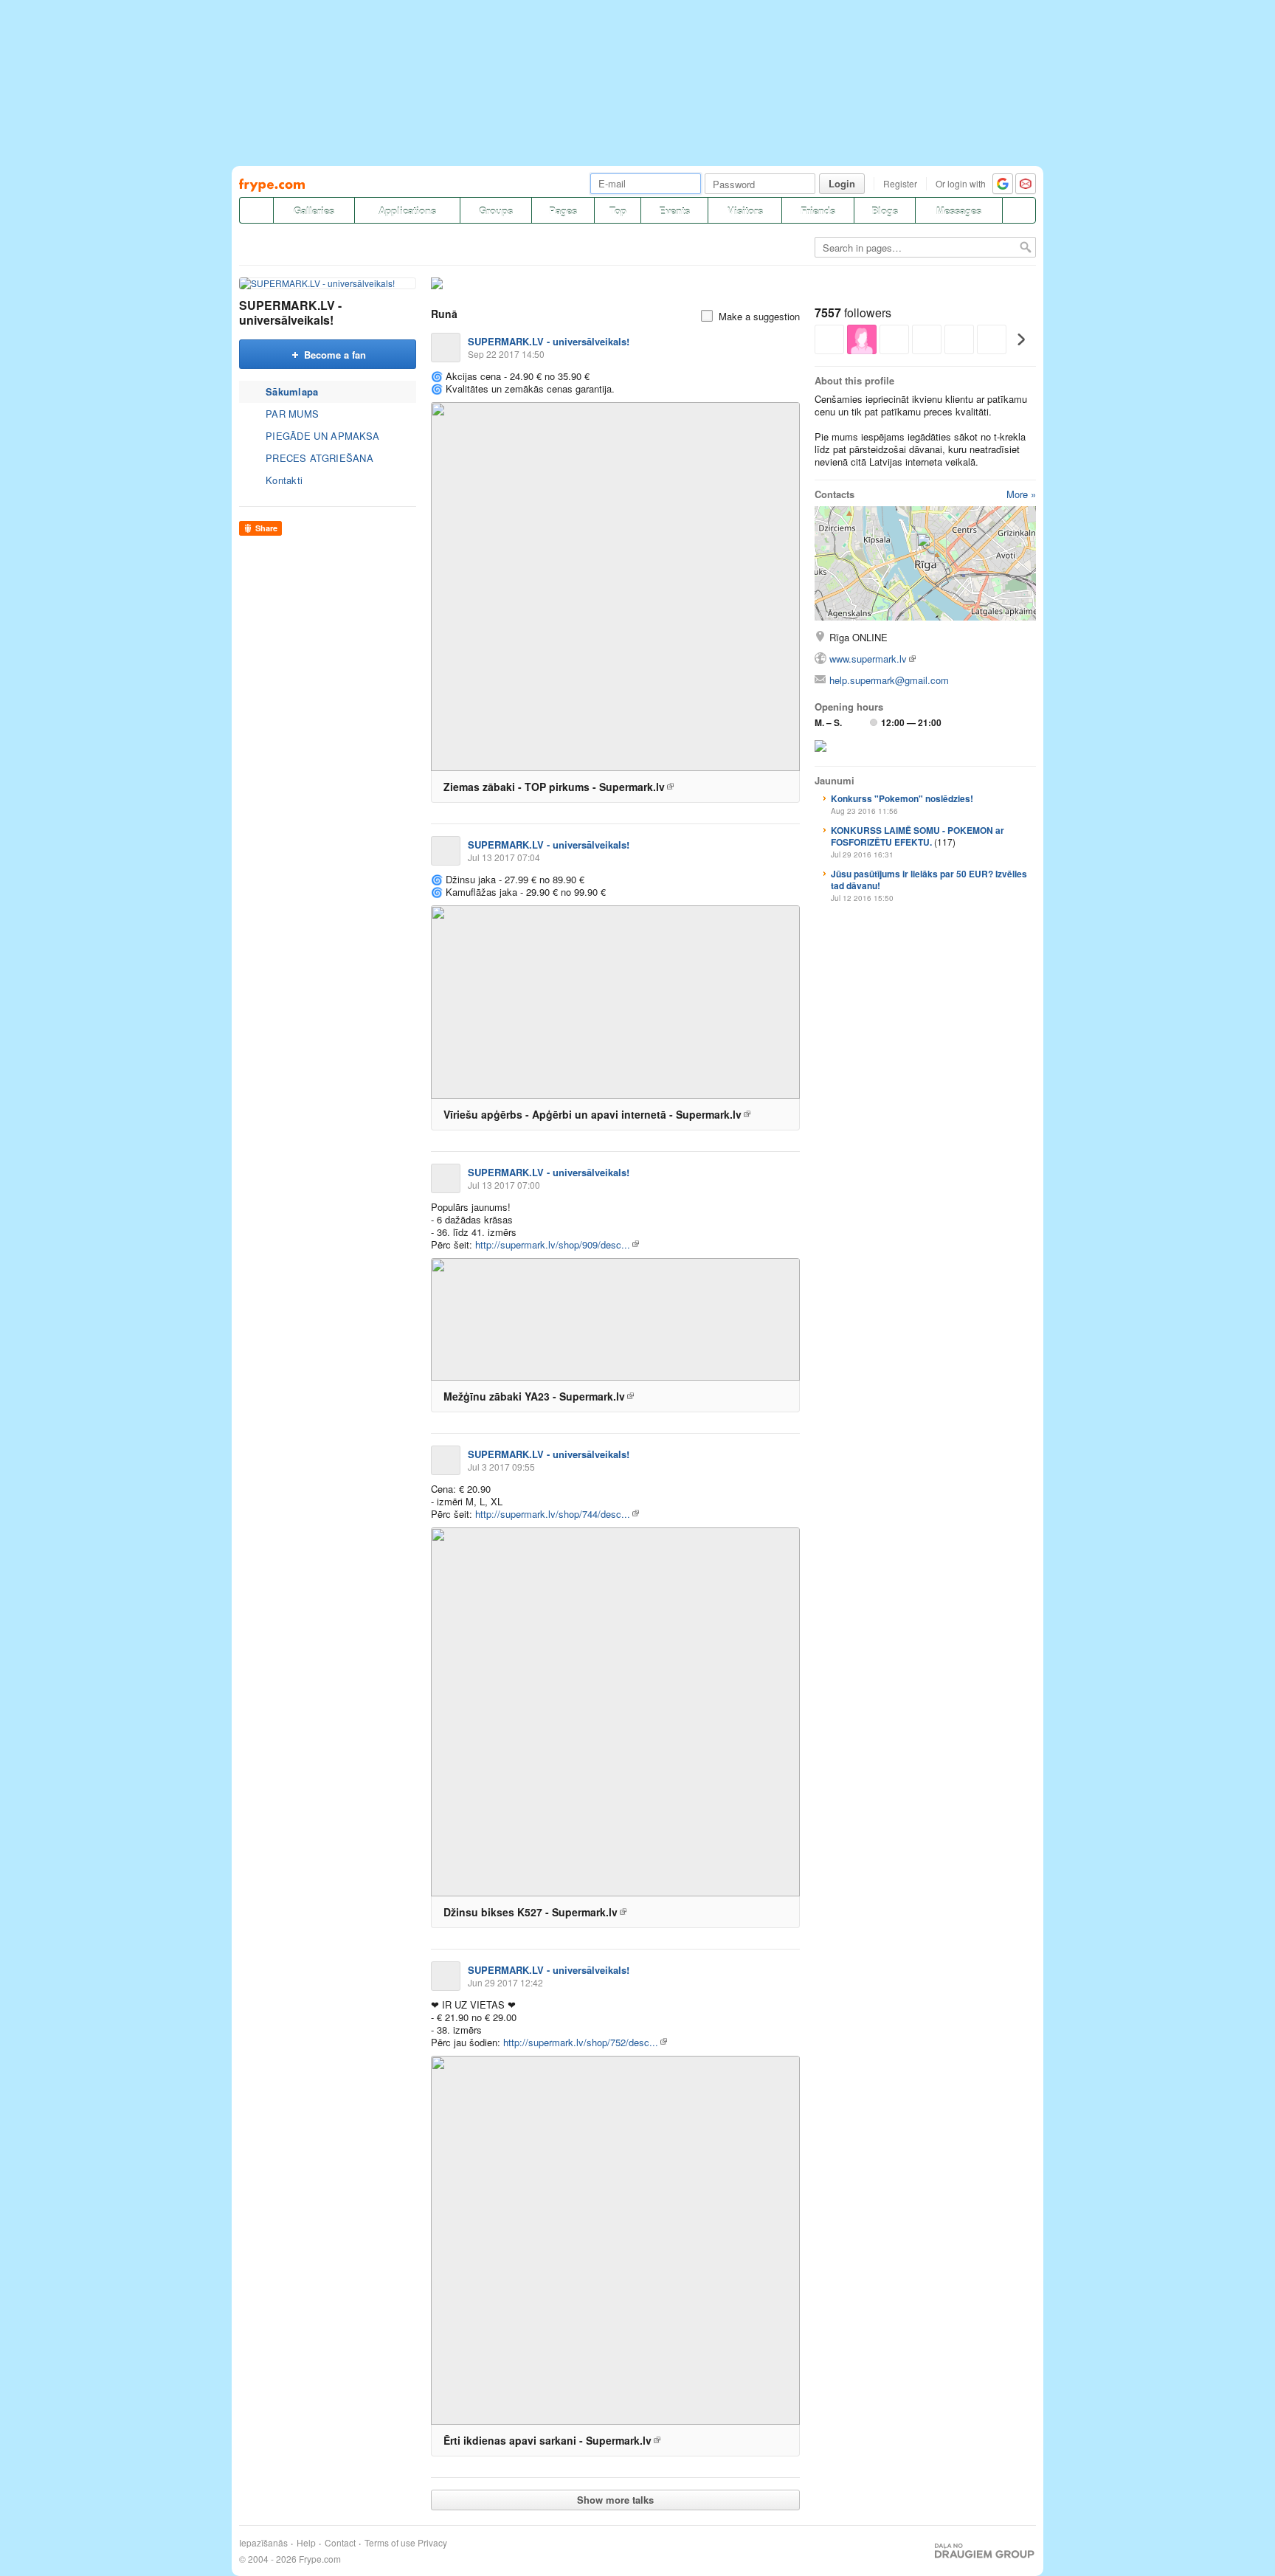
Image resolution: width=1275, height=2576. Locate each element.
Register (900, 183)
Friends (818, 211)
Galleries (314, 211)
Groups (496, 211)
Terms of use (390, 2543)
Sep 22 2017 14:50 (506, 354)
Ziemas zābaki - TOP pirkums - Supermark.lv (554, 787)
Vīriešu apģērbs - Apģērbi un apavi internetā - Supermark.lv (592, 1114)
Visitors (745, 211)
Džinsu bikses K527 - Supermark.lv (531, 1912)
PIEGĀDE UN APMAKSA (322, 436)
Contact (340, 2543)
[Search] (1019, 210)
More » (1021, 494)
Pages (563, 211)
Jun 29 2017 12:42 (505, 1982)
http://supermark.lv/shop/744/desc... (553, 1514)
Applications (407, 211)
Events (674, 211)
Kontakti (284, 480)
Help (306, 2543)
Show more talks (615, 2500)
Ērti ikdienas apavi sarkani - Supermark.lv (547, 2440)
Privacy (432, 2543)
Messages (959, 211)
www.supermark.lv (868, 659)
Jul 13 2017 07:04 (504, 857)
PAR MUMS (292, 414)
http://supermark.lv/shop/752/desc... (581, 2042)
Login (842, 183)
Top (618, 211)
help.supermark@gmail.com (889, 680)
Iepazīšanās (263, 2543)
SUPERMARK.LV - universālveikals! (290, 312)
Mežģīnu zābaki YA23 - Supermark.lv (534, 1396)
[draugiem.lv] (256, 210)
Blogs (885, 211)
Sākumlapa (292, 391)
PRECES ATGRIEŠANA (319, 458)
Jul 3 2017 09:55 (501, 1467)
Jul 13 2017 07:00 (504, 1185)
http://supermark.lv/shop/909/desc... (553, 1244)
